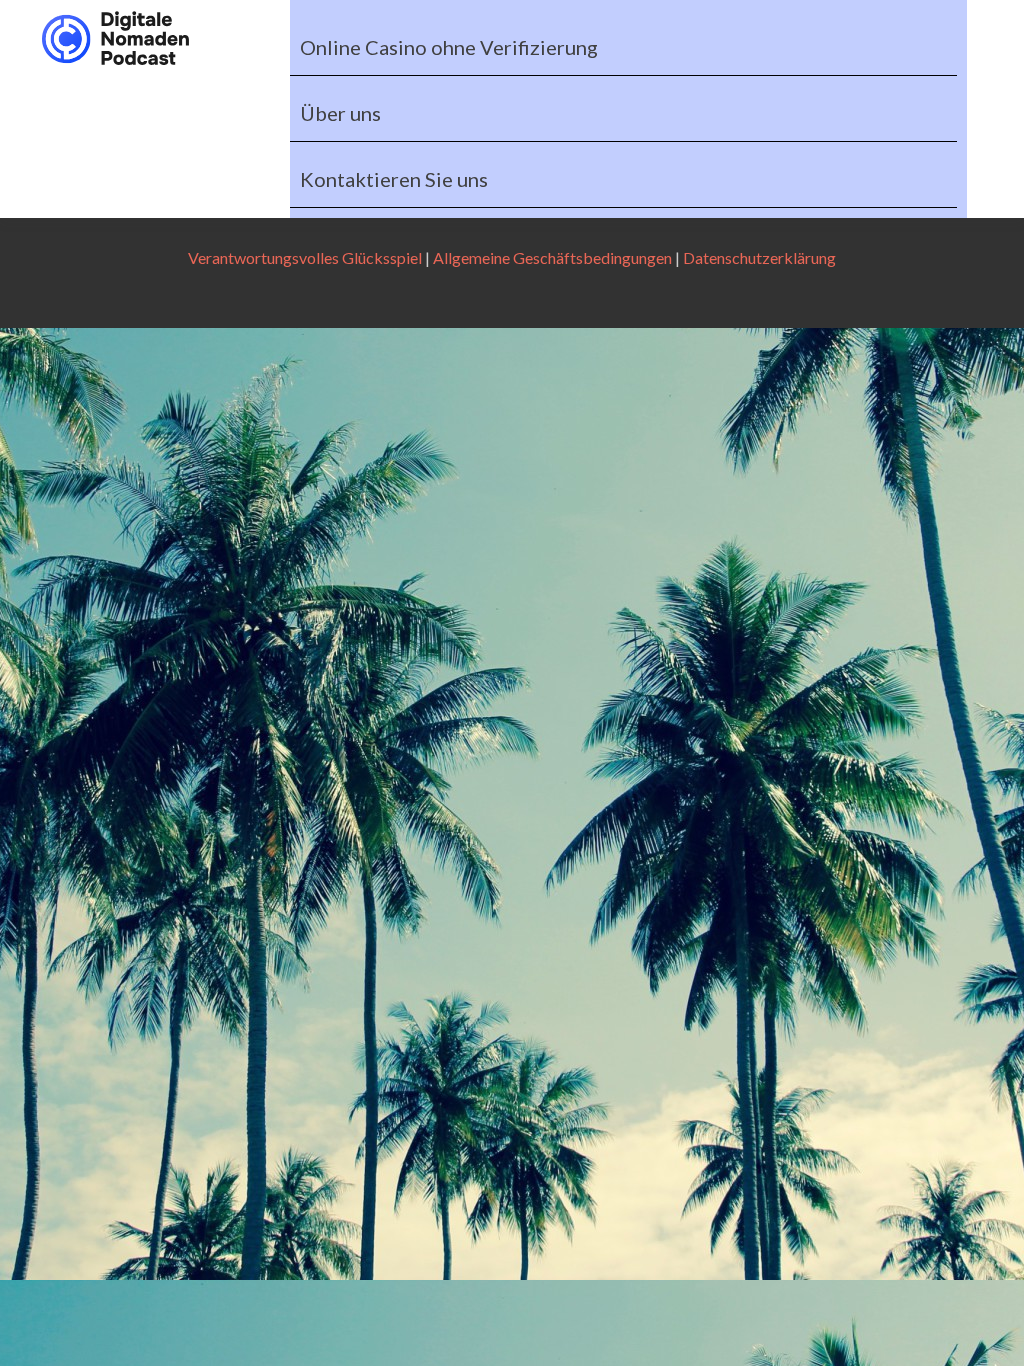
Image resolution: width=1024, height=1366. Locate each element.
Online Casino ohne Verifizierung (449, 47)
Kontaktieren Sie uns (394, 179)
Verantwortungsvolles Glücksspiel (305, 257)
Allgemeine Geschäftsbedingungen (552, 257)
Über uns (340, 113)
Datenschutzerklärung (759, 257)
